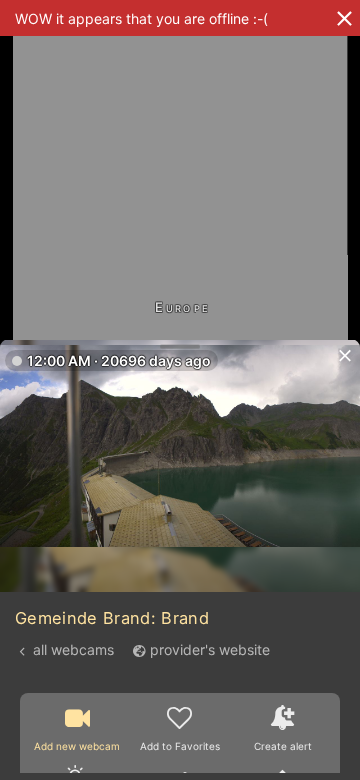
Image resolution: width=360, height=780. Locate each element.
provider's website (210, 649)
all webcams (73, 649)
